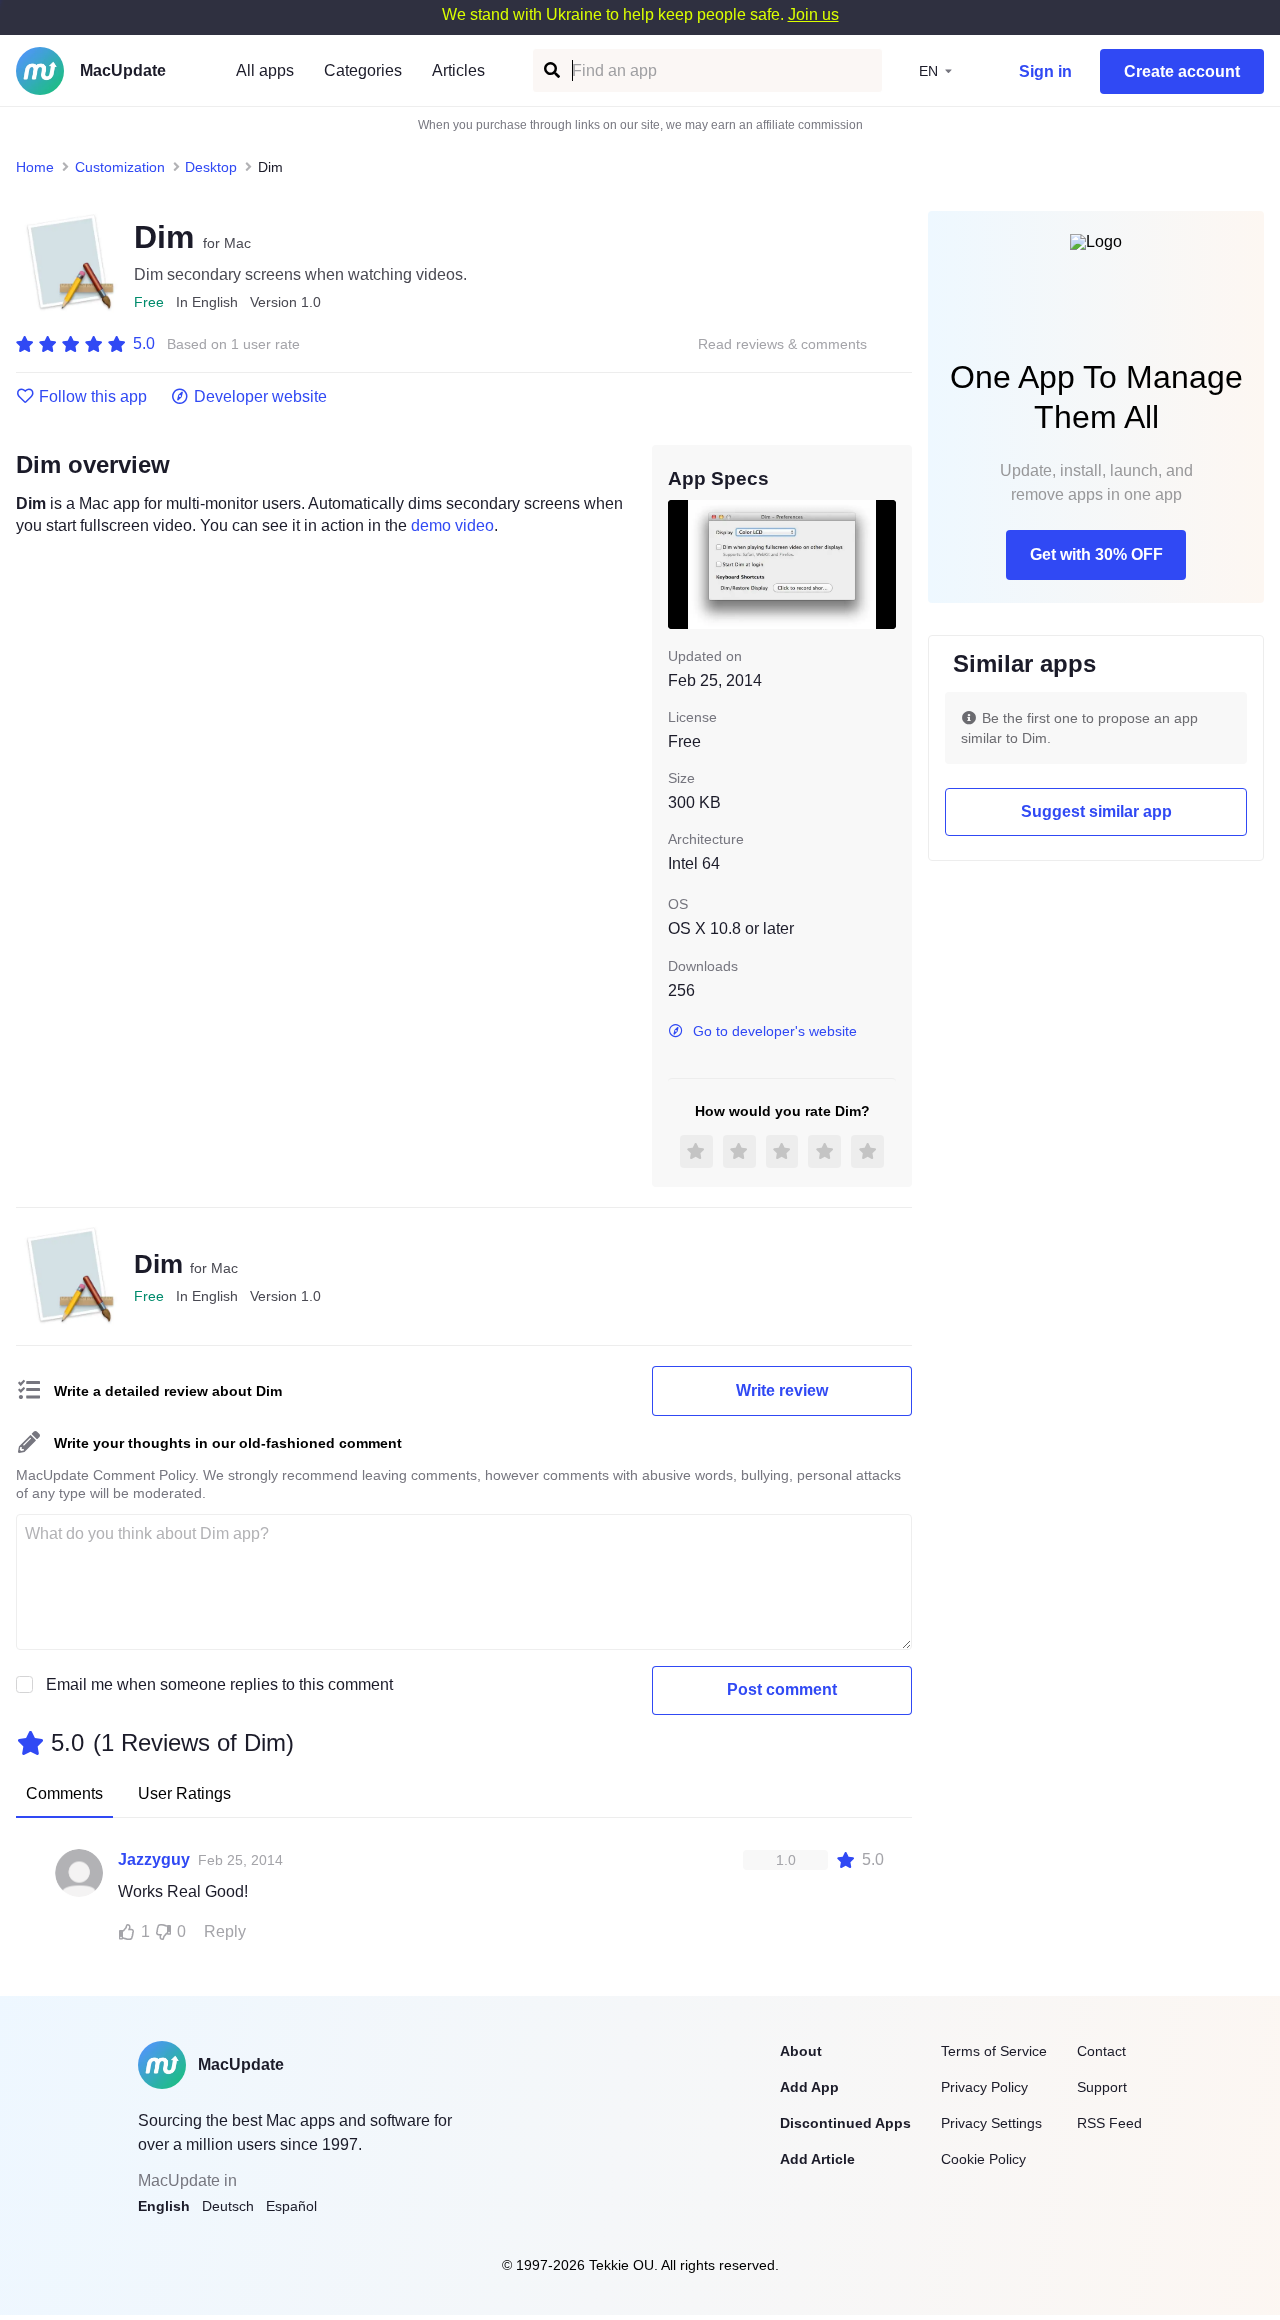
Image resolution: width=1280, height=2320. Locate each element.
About (801, 2051)
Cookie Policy (983, 2159)
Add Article (817, 2159)
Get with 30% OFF (1096, 554)
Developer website (260, 397)
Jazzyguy (154, 1859)
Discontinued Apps (845, 2123)
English (164, 2206)
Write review (782, 1390)
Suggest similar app (1096, 811)
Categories (363, 70)
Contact (1101, 2051)
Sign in (1045, 71)
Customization (120, 167)
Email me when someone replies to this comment (219, 1684)
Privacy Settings (991, 2123)
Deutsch (228, 2206)
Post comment (782, 1689)
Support (1102, 2087)
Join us (813, 14)
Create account (1182, 71)
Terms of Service (994, 2051)
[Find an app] (550, 70)
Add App (809, 2087)
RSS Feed (1109, 2123)
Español (291, 2206)
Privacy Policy (984, 2087)
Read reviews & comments (782, 344)
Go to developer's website (775, 1031)
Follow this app (93, 397)
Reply (225, 1931)
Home (35, 167)
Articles (458, 70)
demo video (452, 525)
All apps (265, 70)
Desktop (211, 167)
